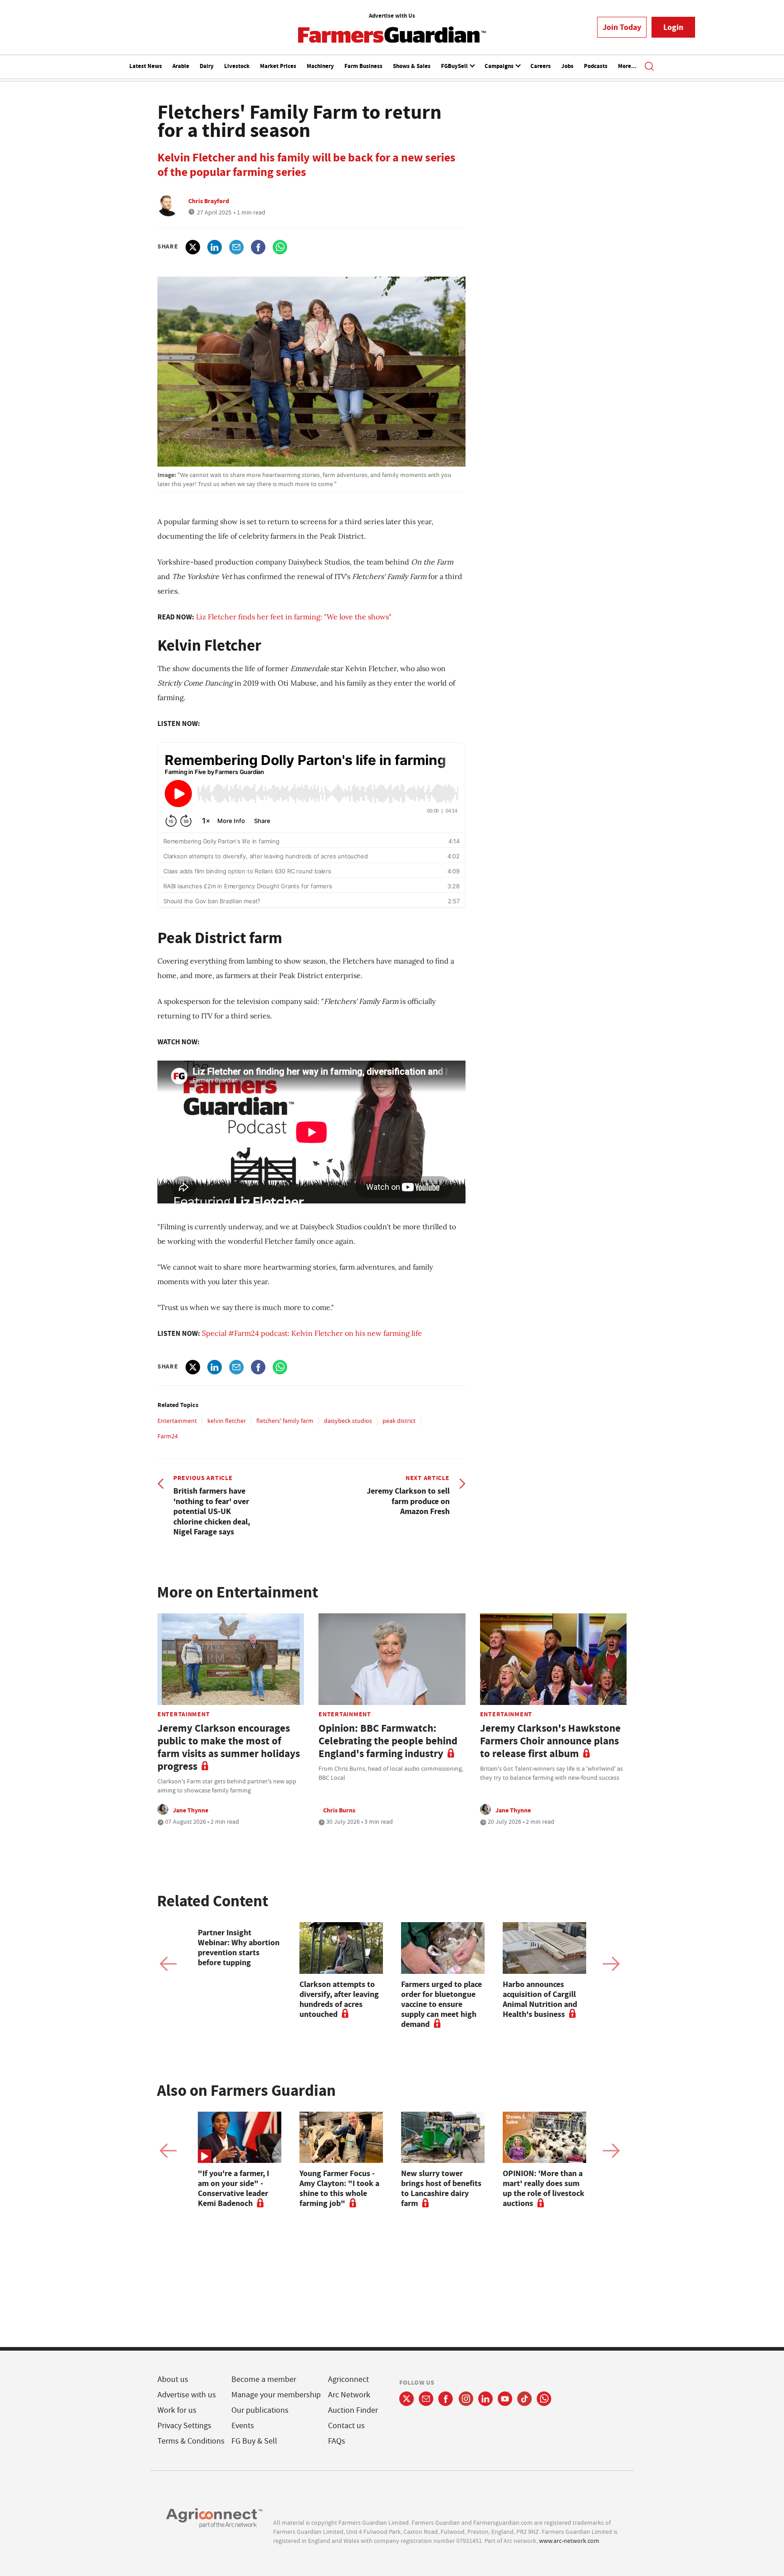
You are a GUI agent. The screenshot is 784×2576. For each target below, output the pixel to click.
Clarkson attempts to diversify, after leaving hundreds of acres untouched (339, 1999)
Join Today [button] (622, 27)
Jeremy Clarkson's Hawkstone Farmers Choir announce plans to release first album (550, 1741)
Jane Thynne (191, 1810)
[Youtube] (505, 2399)
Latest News (146, 66)
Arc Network (349, 2395)
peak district (399, 1421)
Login (673, 27)
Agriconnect (348, 2379)
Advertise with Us (392, 16)
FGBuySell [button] (455, 66)
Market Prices (278, 66)
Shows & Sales (412, 66)
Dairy (207, 66)
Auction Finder (353, 2410)
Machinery (320, 66)
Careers (541, 66)
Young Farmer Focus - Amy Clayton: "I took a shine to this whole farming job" (339, 2188)
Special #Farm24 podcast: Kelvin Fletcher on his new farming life (312, 1333)
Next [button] (611, 1964)
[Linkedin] (485, 2399)
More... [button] (627, 66)
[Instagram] (466, 2399)
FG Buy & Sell (254, 2441)
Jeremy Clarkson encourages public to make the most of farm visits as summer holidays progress (229, 1747)
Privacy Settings (184, 2426)
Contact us (346, 2426)
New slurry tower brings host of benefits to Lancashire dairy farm (441, 2188)
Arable (181, 66)
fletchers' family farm (285, 1421)
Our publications (260, 2410)
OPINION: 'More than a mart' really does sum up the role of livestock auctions (544, 2188)
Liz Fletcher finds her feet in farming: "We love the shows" (294, 617)
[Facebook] (446, 2399)
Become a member (264, 2379)
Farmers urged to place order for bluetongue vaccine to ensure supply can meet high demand (441, 2004)
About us (173, 2379)
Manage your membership (276, 2395)
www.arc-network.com (569, 2541)
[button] (649, 67)
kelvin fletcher (227, 1421)
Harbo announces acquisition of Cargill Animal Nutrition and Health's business (540, 1999)
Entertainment (177, 1421)
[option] (240, 1945)
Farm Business (363, 66)
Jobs (567, 66)
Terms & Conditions (191, 2441)
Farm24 (168, 1436)
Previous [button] (168, 1964)
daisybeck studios (348, 1421)
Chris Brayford (209, 201)
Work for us (177, 2410)
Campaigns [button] (500, 66)
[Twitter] (407, 2399)
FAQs (337, 2441)
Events (243, 2426)
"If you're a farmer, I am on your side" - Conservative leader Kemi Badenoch (233, 2188)
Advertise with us (187, 2395)
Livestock (237, 66)
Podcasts (596, 66)
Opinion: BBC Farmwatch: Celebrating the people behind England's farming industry (388, 1741)
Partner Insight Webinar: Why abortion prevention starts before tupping (239, 1948)
